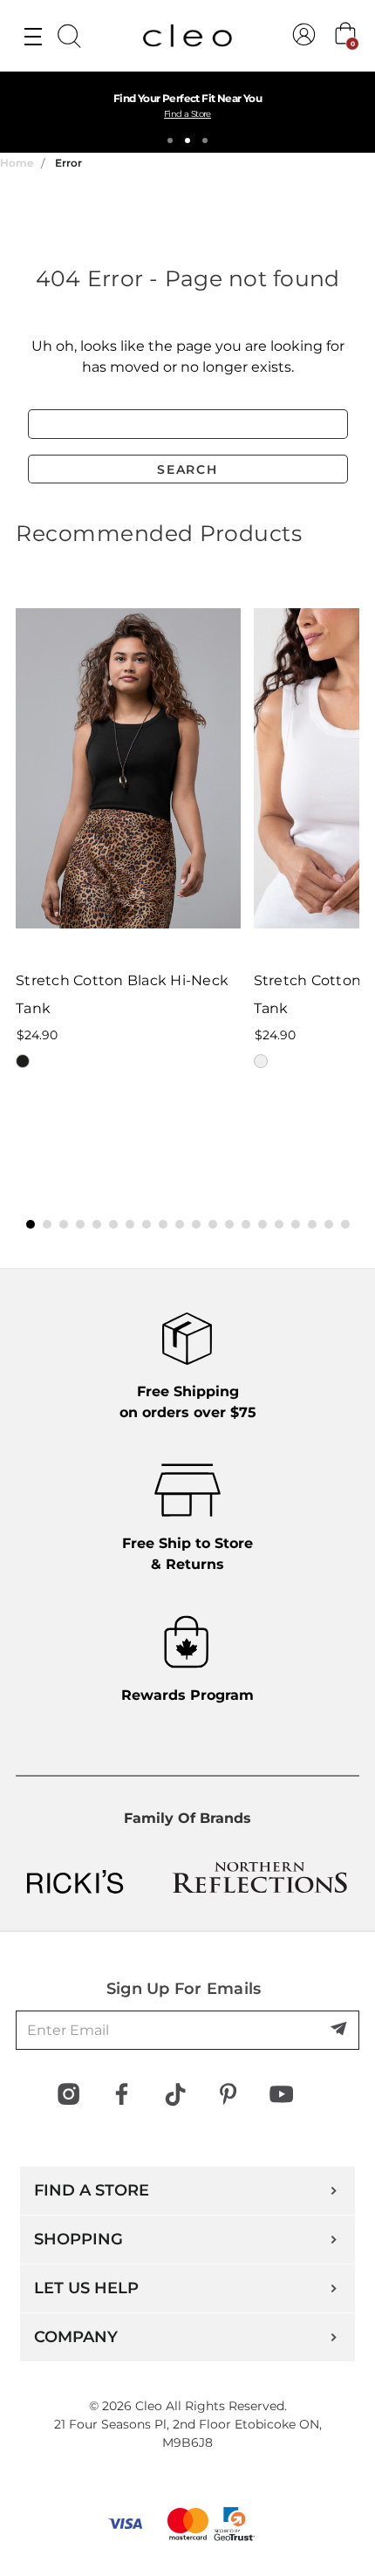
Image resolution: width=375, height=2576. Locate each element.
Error (68, 163)
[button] (31, 1224)
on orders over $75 (188, 1402)
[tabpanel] (187, 112)
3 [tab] (205, 140)
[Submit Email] (340, 2030)
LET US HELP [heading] (86, 2288)
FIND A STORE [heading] (92, 2190)
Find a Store (187, 114)
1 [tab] (170, 140)
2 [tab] (187, 140)
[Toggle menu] (33, 36)
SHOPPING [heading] (78, 2239)
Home (17, 163)
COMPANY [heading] (76, 2337)
